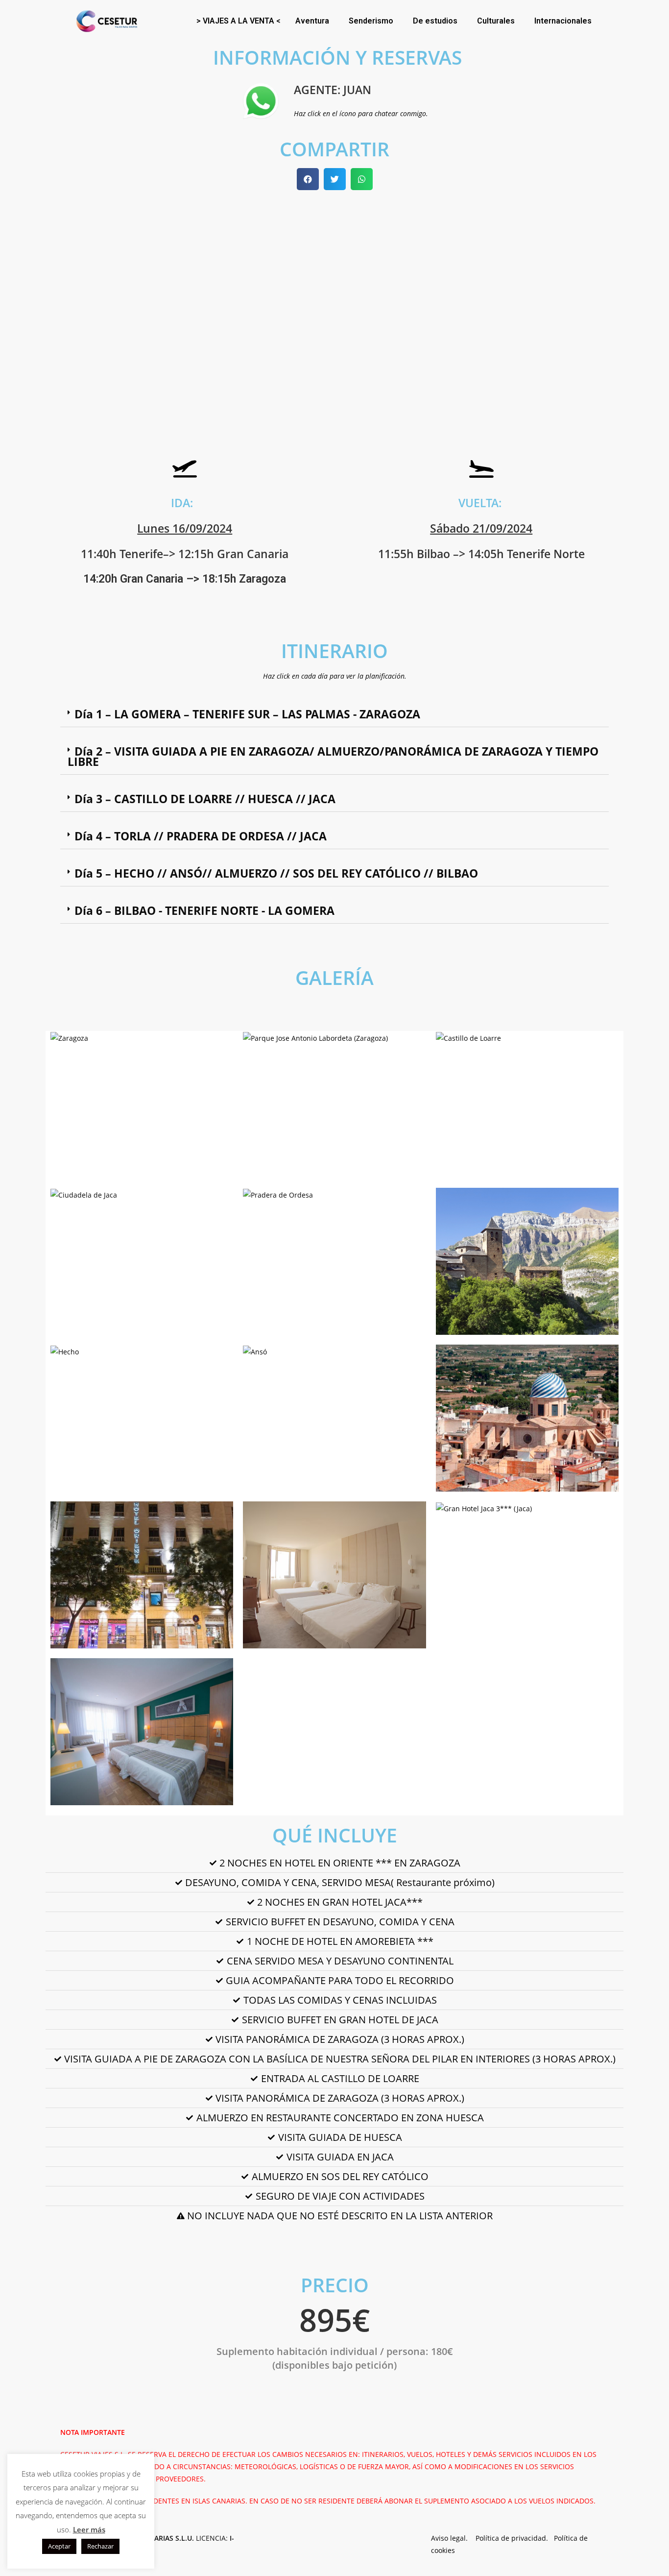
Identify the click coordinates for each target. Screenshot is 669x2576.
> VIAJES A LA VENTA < (239, 21)
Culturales (496, 21)
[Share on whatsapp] (362, 179)
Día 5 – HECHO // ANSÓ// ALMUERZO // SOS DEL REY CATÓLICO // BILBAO (276, 873)
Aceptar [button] (59, 2546)
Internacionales (563, 21)
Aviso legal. (453, 2538)
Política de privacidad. (515, 2538)
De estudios (435, 21)
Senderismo (371, 21)
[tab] (334, 714)
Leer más (89, 2529)
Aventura (312, 21)
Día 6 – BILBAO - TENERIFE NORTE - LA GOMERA (204, 910)
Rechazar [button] (100, 2546)
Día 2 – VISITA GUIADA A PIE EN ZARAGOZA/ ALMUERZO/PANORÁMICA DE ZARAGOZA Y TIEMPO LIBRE (333, 756)
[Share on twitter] (335, 179)
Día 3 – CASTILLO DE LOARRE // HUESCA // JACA (205, 799)
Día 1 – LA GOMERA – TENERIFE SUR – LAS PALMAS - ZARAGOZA (247, 714)
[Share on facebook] (308, 179)
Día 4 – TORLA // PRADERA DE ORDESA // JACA (201, 836)
